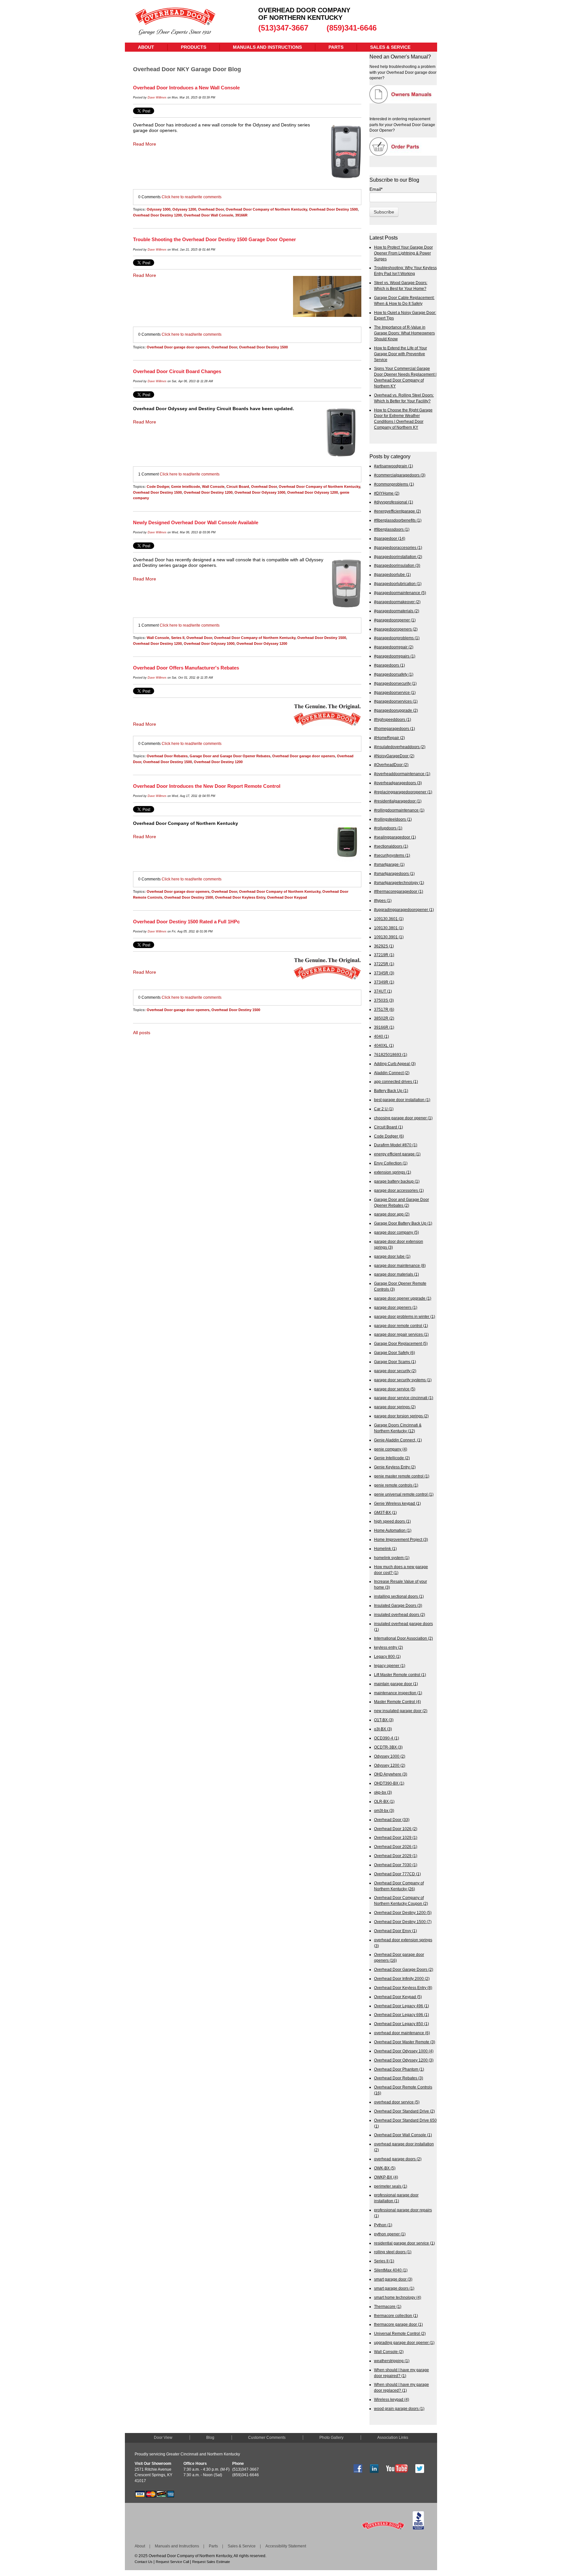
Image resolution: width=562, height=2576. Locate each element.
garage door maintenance (400, 1265)
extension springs (393, 1172)
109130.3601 (389, 919)
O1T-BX (384, 1720)
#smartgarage (389, 864)
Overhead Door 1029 (396, 1837)
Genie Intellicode (186, 487)
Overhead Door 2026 (396, 1847)
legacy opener (390, 1665)
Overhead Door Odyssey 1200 (313, 492)
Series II (178, 638)
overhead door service (397, 2102)
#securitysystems (392, 855)
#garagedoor (390, 538)
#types (383, 900)
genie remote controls (396, 1485)
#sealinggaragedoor (395, 837)
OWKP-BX (386, 2177)
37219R (384, 955)
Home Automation (393, 1530)
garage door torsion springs (401, 1416)
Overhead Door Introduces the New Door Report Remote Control (207, 786)
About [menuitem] (146, 47)
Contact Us (144, 2562)
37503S (384, 1000)
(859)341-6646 (352, 28)
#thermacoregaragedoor (399, 891)
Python (383, 2225)
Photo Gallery (331, 2438)
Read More (145, 144)
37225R (384, 964)
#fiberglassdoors (392, 529)
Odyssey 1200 (184, 209)
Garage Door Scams (395, 1362)
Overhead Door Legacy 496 (401, 2006)
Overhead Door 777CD (397, 1874)
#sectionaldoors (391, 846)
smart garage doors (394, 2288)
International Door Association (403, 1638)
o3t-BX (383, 1729)
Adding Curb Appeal (395, 1064)
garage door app (392, 1214)
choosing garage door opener (403, 1118)
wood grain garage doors (399, 2408)
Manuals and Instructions (177, 2546)
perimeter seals (391, 2186)
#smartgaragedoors (394, 873)
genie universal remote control (404, 1494)
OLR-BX (384, 1801)
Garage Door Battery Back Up (403, 1223)
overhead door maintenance (402, 2033)
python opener (390, 2234)
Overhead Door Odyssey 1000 (260, 492)
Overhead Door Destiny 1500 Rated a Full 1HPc (186, 922)
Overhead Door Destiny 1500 (333, 209)
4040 (381, 1036)
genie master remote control (402, 1476)
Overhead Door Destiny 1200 (157, 215)
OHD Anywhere (391, 1774)
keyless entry (388, 1647)
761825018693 (391, 1054)
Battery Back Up (391, 1091)
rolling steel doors (393, 2252)
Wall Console (213, 487)
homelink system (392, 1558)
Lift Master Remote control (400, 1675)
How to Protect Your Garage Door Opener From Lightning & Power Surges (403, 253)
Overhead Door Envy (395, 1931)
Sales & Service (242, 2546)
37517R (384, 1009)
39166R (241, 215)
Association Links (393, 2438)
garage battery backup (397, 1181)
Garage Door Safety (395, 1353)
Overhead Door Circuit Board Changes (177, 371)
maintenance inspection (398, 1693)
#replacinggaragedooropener (403, 792)
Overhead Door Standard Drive (404, 2111)
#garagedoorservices (396, 701)
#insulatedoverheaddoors (400, 747)
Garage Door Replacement (401, 1343)
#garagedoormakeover (397, 602)
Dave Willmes (157, 98)
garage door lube (392, 1256)
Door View (163, 2438)
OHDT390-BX (389, 1783)
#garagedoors (389, 665)
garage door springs (395, 1407)
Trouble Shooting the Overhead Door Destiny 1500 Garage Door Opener (214, 239)
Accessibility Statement (286, 2546)
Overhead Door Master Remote (405, 2042)
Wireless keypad (392, 2399)
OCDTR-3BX (388, 1747)
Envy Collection (391, 1163)
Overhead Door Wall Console (208, 215)
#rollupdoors (388, 828)
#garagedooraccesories (398, 547)
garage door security (395, 1371)
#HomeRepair (389, 738)
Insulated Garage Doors (398, 1605)
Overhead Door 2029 (396, 1856)
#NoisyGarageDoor (394, 756)
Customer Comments (267, 2438)
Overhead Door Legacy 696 (401, 2015)
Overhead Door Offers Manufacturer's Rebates (186, 668)
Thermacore (388, 2306)
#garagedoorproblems (397, 638)
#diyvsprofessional (394, 502)
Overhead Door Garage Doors (404, 1969)
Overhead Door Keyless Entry (240, 897)
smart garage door (393, 2279)
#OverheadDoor (391, 765)
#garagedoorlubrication (398, 584)
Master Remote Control (397, 1702)
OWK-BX (385, 2168)
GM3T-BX (385, 1512)
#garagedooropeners (396, 629)
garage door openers (396, 1307)
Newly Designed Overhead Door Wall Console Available (196, 522)
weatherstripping (392, 2361)
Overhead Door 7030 (396, 1865)
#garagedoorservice (395, 692)
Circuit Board (238, 487)
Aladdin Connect (392, 1073)
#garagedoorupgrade (396, 710)
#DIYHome (387, 493)
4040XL (384, 1045)
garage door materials (396, 1274)
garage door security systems (403, 1380)
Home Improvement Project (401, 1539)
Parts (213, 2546)
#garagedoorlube (392, 574)
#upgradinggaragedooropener (404, 910)
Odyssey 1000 (159, 209)
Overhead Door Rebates (167, 756)
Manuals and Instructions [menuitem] (267, 47)
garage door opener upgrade (403, 1298)
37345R (384, 973)
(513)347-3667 (283, 28)
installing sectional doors (399, 1596)
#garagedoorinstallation (398, 557)
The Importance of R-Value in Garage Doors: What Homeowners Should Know (404, 333)
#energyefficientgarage (397, 511)
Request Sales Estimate (211, 2562)
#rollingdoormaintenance (399, 810)
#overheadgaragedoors (398, 783)
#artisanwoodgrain (394, 466)
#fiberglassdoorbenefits (398, 520)
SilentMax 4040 (391, 2270)
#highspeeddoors (393, 719)
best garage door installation (402, 1100)
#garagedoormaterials (397, 611)
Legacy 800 (387, 1656)
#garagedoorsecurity (395, 683)
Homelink (385, 1548)
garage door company (396, 1232)
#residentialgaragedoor (398, 801)
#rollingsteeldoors (393, 819)
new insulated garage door (401, 1711)
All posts (142, 1033)
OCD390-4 (387, 1738)
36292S (384, 946)
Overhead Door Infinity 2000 (402, 1978)
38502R (384, 1018)
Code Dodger (158, 487)
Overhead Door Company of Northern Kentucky (266, 209)
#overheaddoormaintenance (402, 774)
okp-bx (383, 1792)
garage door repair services (401, 1334)
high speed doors (392, 1521)
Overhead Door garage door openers (178, 347)
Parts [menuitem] (336, 47)
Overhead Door (211, 209)
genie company (391, 1449)
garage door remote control (401, 1326)
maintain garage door (396, 1684)
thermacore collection (396, 2316)
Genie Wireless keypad (397, 1503)
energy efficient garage (397, 1154)
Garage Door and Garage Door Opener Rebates (230, 756)
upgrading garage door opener (404, 2342)
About (140, 2546)
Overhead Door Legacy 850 (401, 2024)
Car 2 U (384, 1109)
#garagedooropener (395, 620)
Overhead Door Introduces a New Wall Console (186, 88)
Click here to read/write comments (192, 197)
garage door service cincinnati (404, 1398)
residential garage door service (404, 2243)
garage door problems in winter (405, 1316)
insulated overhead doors (400, 1614)
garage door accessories (399, 1190)
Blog (210, 2438)
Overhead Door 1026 (396, 1829)
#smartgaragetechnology (399, 883)
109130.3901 (389, 937)
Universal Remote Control (400, 2333)
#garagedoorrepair (394, 647)
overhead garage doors (398, 2159)
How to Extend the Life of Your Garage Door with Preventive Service (401, 354)
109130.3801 (389, 928)
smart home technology (398, 2297)
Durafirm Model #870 (396, 1145)
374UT (383, 991)
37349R (384, 982)
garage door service (395, 1389)
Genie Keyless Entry (395, 1467)
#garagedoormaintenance (400, 593)
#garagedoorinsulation (397, 565)
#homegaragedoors (395, 729)
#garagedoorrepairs (395, 656)
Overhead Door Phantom (399, 2069)
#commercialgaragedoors (400, 475)
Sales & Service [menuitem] (390, 47)
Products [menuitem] (194, 47)
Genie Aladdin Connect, (398, 1440)
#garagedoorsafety (394, 674)
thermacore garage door (398, 2324)
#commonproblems (394, 484)
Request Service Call (172, 2562)
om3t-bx (384, 1810)
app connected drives (396, 1081)
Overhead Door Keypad (287, 897)
